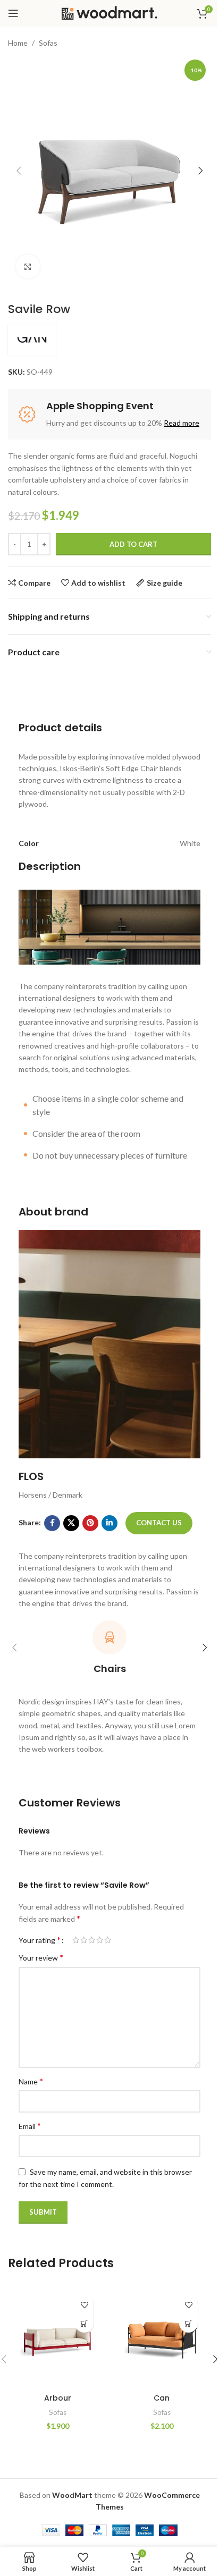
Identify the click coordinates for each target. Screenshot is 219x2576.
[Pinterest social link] (90, 1523)
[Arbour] (57, 2338)
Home (18, 43)
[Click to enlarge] (28, 267)
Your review (41, 1957)
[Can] (162, 2338)
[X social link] (71, 1523)
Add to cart (133, 544)
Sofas (48, 43)
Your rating (40, 1940)
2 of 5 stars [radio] (84, 1940)
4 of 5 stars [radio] (100, 1940)
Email (30, 2126)
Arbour (58, 2398)
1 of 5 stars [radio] (76, 1940)
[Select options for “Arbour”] (84, 2323)
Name (31, 2081)
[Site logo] (109, 12)
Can (162, 2398)
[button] (19, 171)
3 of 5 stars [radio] (92, 1940)
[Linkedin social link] (109, 1523)
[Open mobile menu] (13, 13)
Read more (182, 423)
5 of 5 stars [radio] (108, 1940)
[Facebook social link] (52, 1523)
